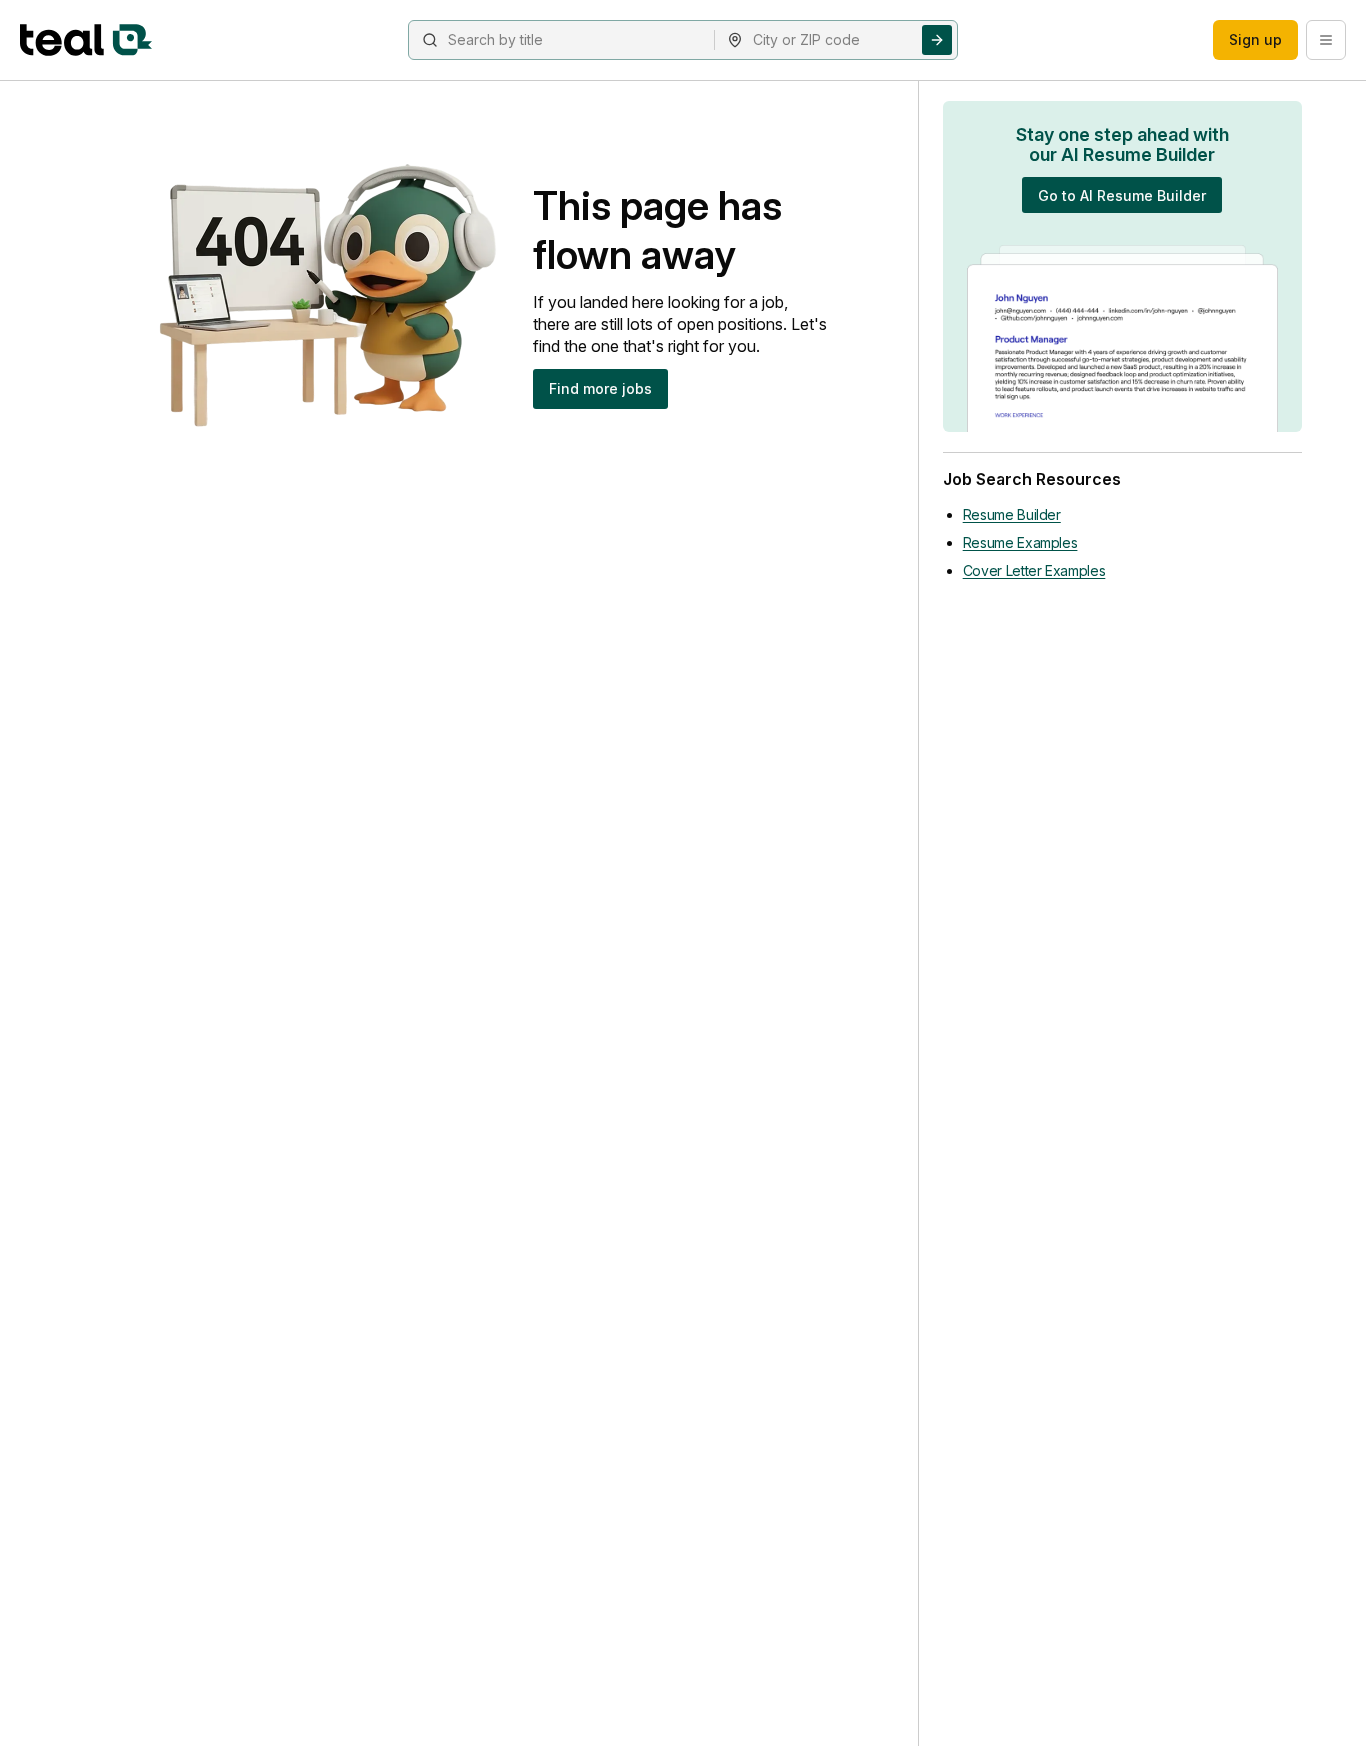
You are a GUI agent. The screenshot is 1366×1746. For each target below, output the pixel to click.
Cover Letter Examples (1034, 570)
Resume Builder (1012, 514)
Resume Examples (1020, 542)
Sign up (1255, 39)
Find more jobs (600, 388)
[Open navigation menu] (1326, 40)
